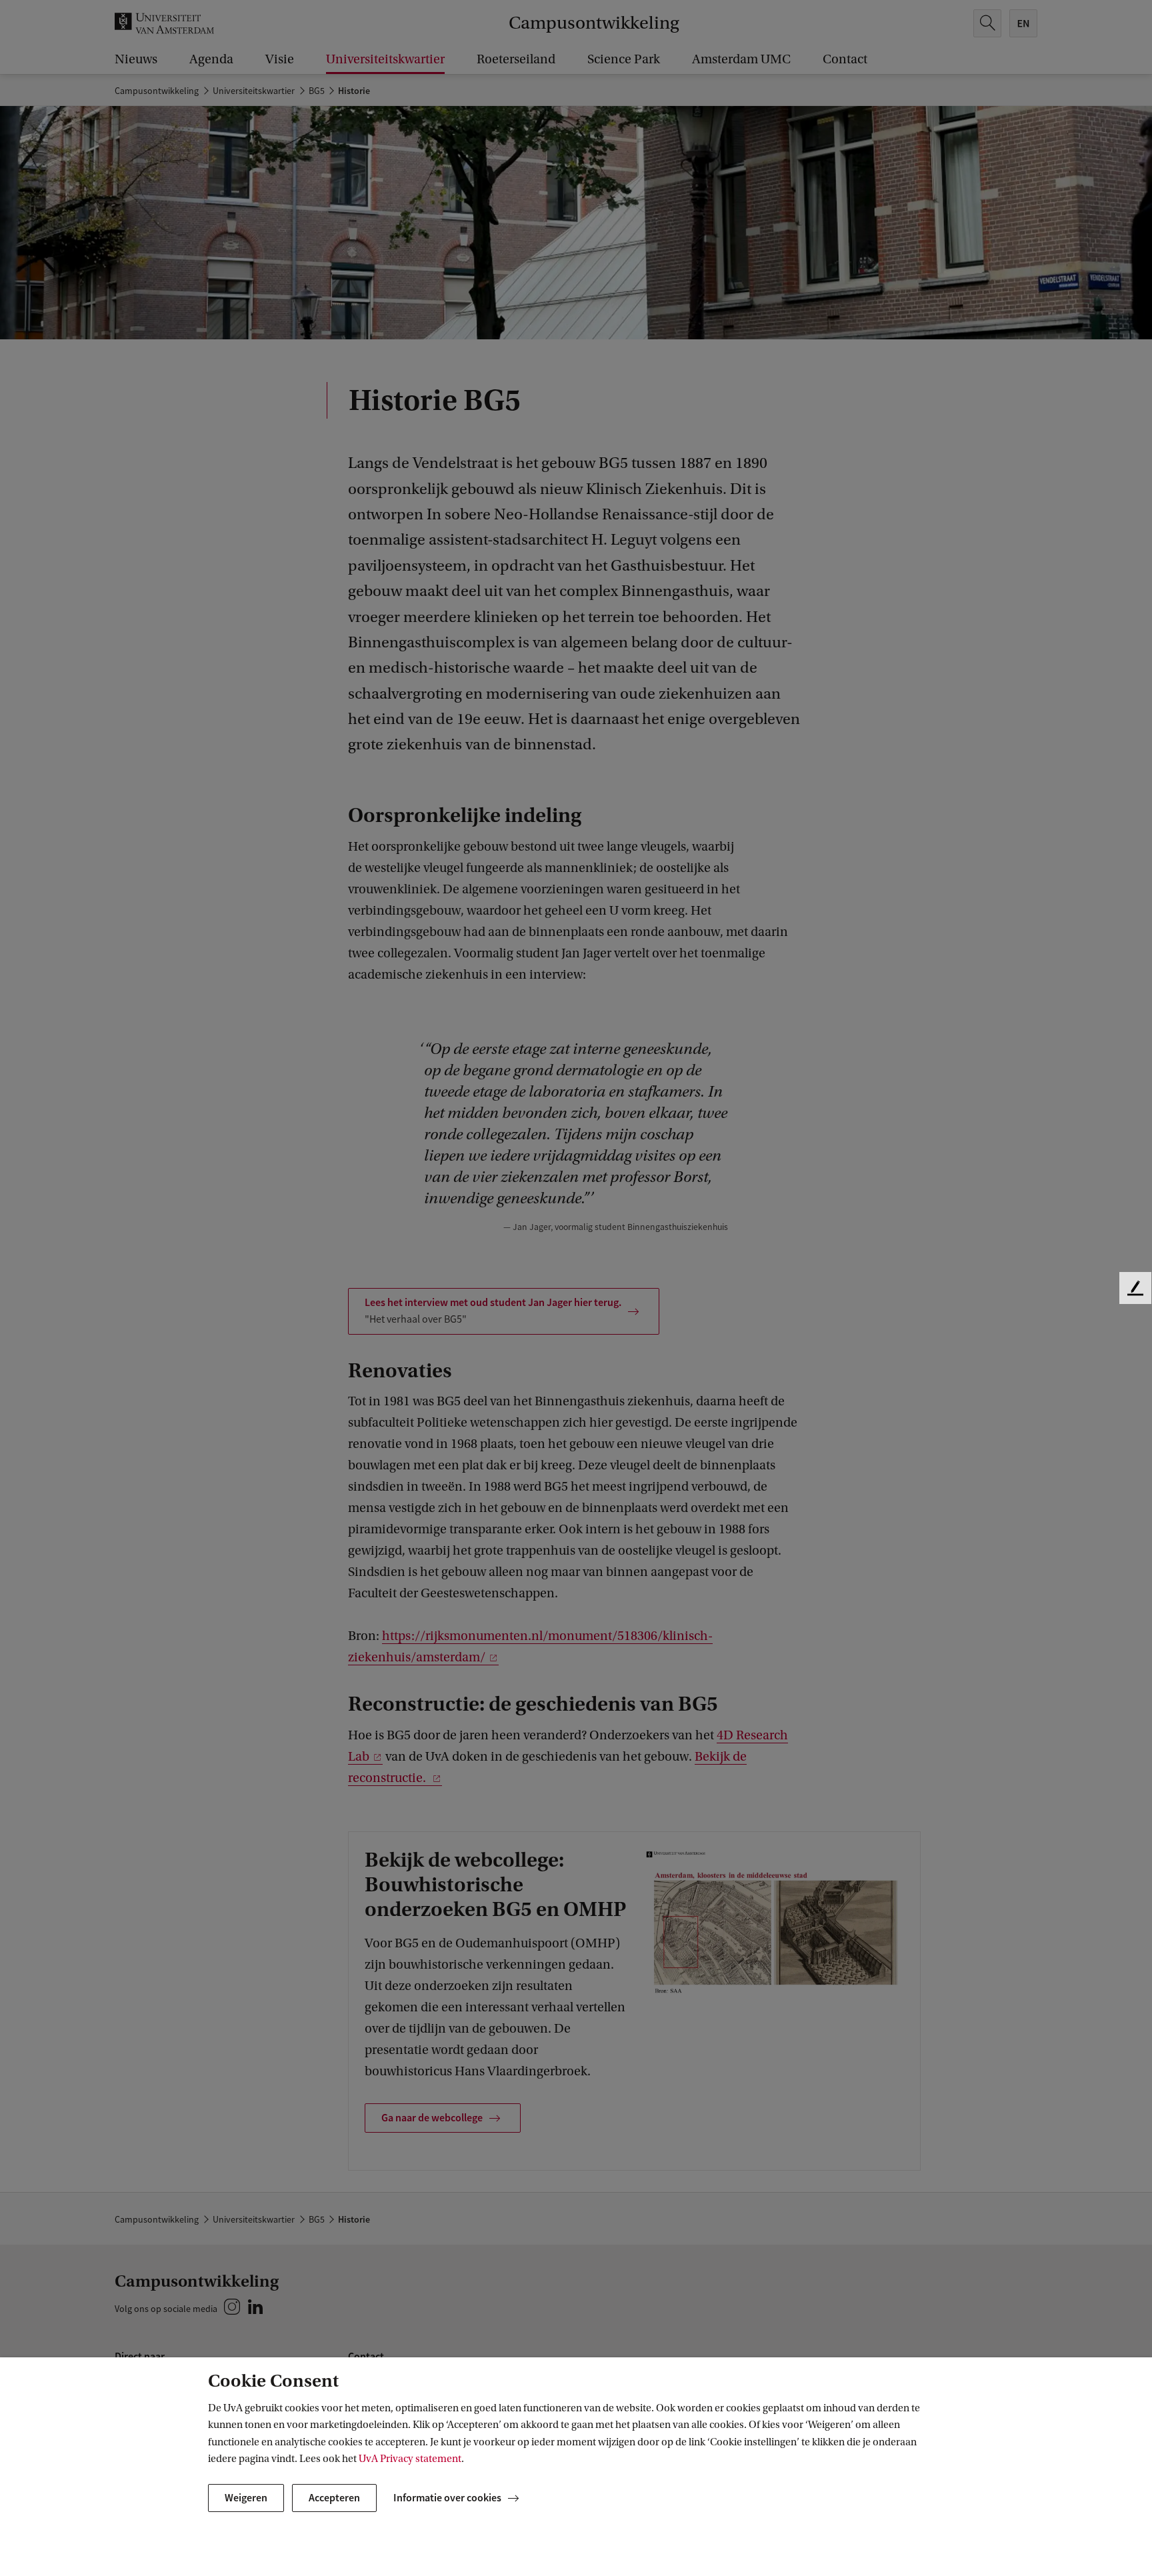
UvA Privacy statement (410, 2459)
